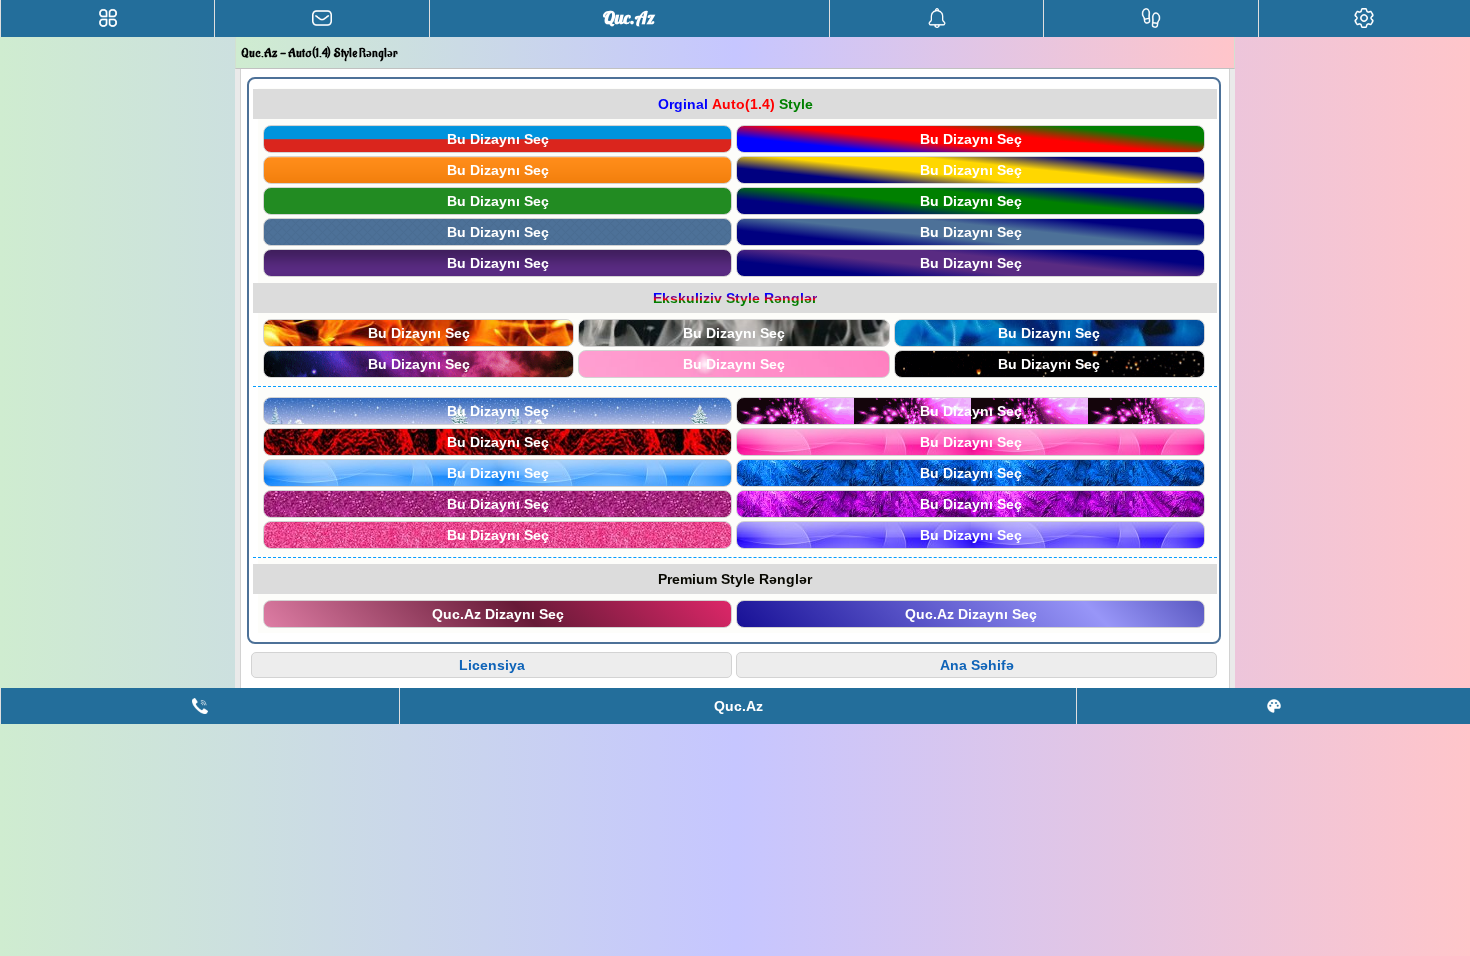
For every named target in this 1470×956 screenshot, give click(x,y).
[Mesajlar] (321, 18)
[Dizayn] (1273, 706)
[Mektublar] (936, 18)
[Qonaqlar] (1150, 18)
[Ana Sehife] (107, 18)
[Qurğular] (1364, 18)
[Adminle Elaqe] (200, 706)
